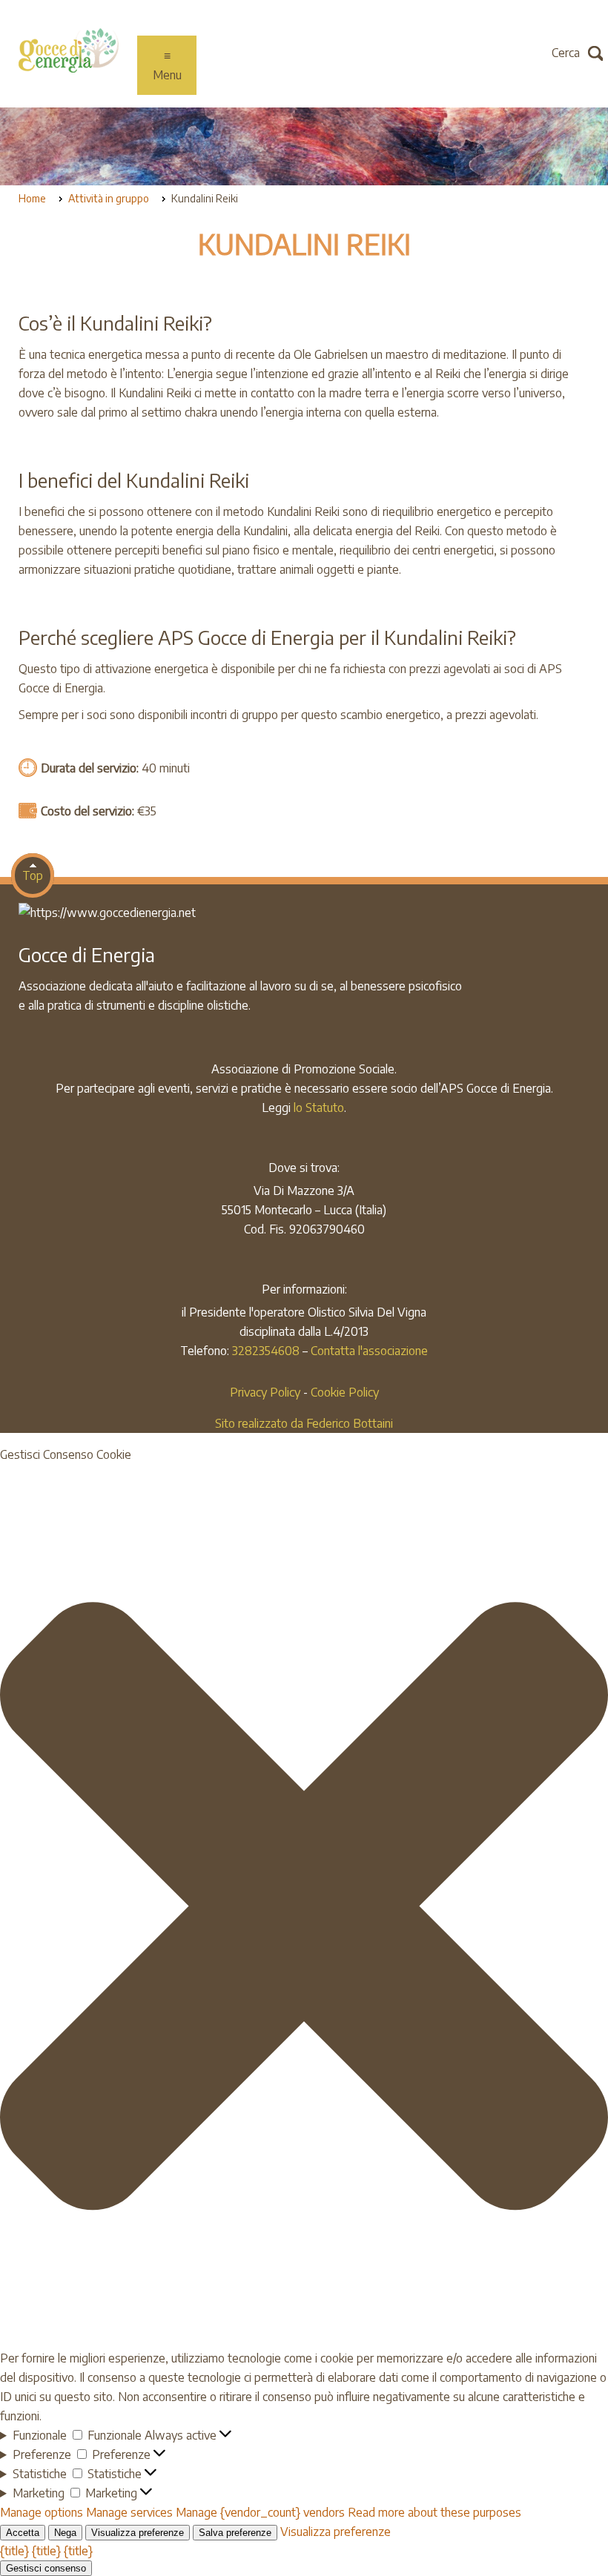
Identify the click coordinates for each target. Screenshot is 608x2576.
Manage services (129, 2512)
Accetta (23, 2533)
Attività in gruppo (109, 198)
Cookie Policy (345, 1392)
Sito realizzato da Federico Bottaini (304, 1423)
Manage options (42, 2512)
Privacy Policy (265, 1392)
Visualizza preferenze (138, 2533)
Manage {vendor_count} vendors (260, 2512)
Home (32, 198)
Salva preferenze (235, 2533)
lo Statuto (319, 1107)
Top (33, 875)
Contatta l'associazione (369, 1351)
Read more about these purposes (434, 2512)
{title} (14, 2551)
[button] (304, 1906)
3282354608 (266, 1351)
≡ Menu (167, 65)
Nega (65, 2533)
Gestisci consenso (46, 2568)
